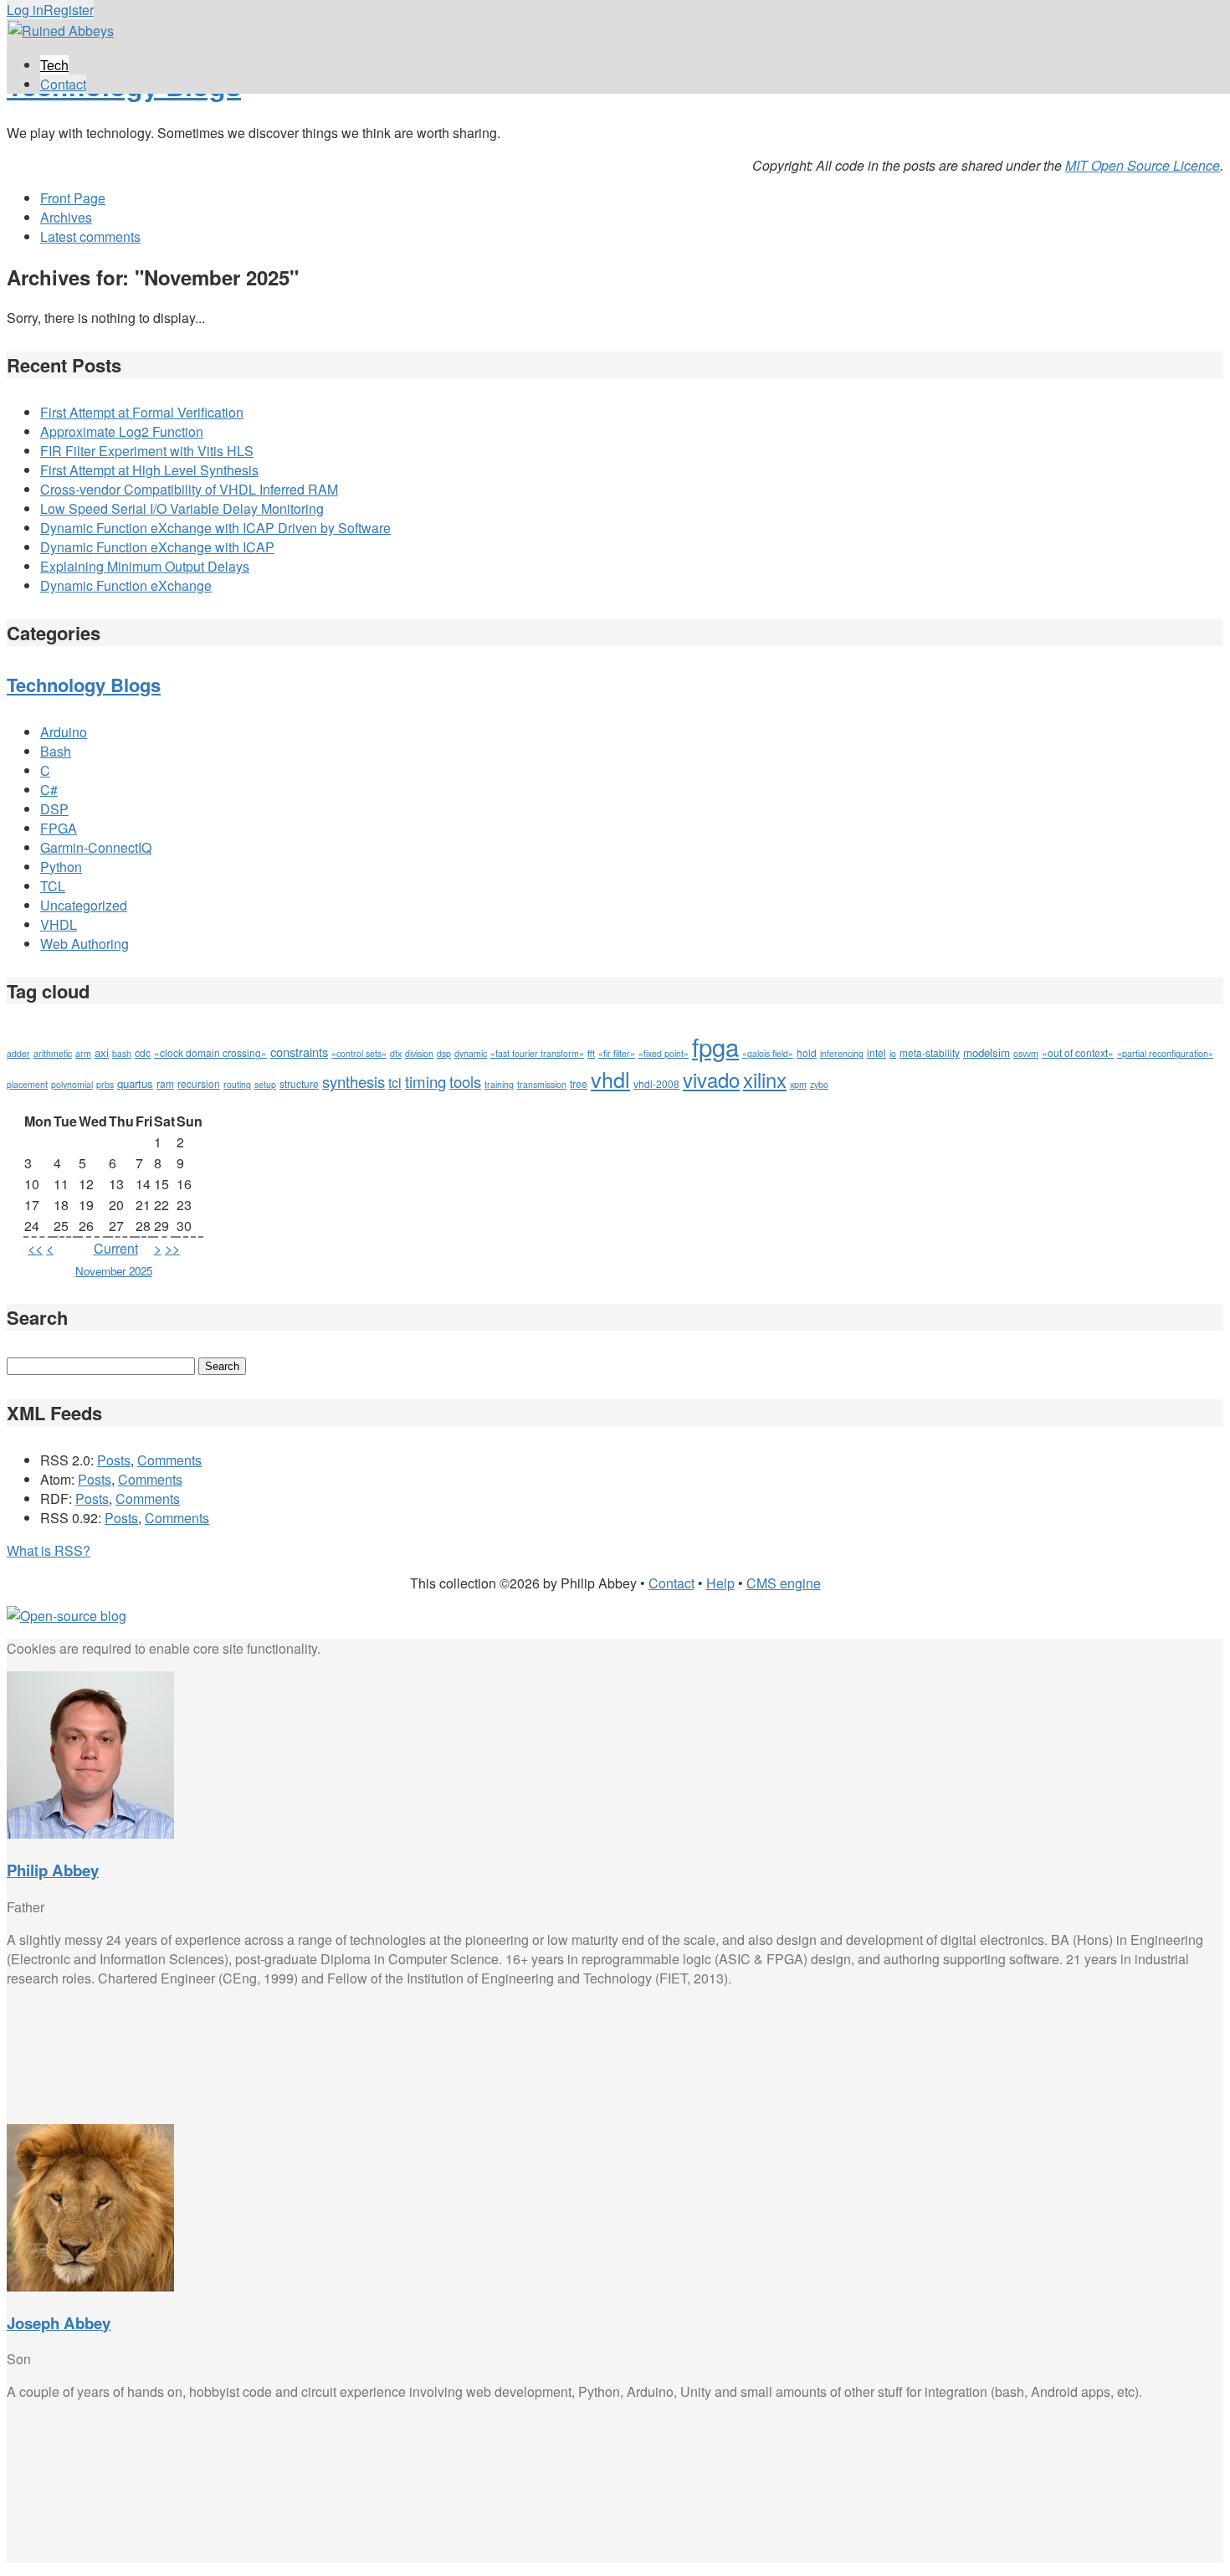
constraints (299, 1052)
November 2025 (114, 1271)
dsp (444, 1053)
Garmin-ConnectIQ (96, 847)
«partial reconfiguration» (1165, 1053)
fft (591, 1053)
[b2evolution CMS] (67, 1616)
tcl (395, 1083)
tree (579, 1083)
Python (61, 867)
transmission (542, 1084)
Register (69, 10)
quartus (135, 1083)
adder (18, 1053)
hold (807, 1052)
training (499, 1084)
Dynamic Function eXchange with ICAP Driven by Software (215, 528)
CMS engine (784, 1583)
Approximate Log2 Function (122, 431)
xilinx (765, 1079)
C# (49, 790)
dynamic (471, 1053)
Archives (66, 217)
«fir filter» (617, 1053)
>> (172, 1248)
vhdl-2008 (656, 1083)
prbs (105, 1084)
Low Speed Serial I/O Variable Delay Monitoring (182, 508)
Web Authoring (85, 944)
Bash (56, 751)
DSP (54, 809)
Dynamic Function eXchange (126, 585)
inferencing (842, 1053)
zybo (819, 1084)
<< (35, 1248)
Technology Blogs (84, 685)
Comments (169, 1460)
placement (27, 1084)
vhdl (610, 1079)
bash (122, 1053)
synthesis (354, 1081)
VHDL (59, 924)
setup (265, 1084)
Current (116, 1248)
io (893, 1053)
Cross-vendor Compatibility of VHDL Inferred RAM (189, 489)
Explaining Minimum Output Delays (145, 566)
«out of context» (1078, 1052)
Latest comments (90, 236)
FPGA (59, 828)
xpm (798, 1084)
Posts (114, 1460)
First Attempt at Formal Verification (142, 412)
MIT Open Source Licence (1143, 165)
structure (299, 1083)
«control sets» (359, 1053)
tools (465, 1081)
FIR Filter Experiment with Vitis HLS (147, 451)
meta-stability (930, 1052)
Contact (63, 84)
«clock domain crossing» (210, 1052)
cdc (143, 1052)
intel (876, 1052)
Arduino (64, 732)
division (419, 1053)
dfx (396, 1053)
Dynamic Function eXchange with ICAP (157, 547)
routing (237, 1084)
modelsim (987, 1052)
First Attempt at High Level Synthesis (149, 470)
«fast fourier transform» (537, 1053)
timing (425, 1081)
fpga (715, 1046)
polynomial (72, 1084)
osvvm (1026, 1053)
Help (720, 1583)
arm (83, 1053)
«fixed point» (664, 1053)
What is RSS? (49, 1550)
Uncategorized (84, 905)
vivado (711, 1079)
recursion (199, 1083)
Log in (25, 10)
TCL (53, 886)
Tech (54, 65)
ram (165, 1083)
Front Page (73, 198)
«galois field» (768, 1053)
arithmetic (53, 1053)
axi (102, 1052)
